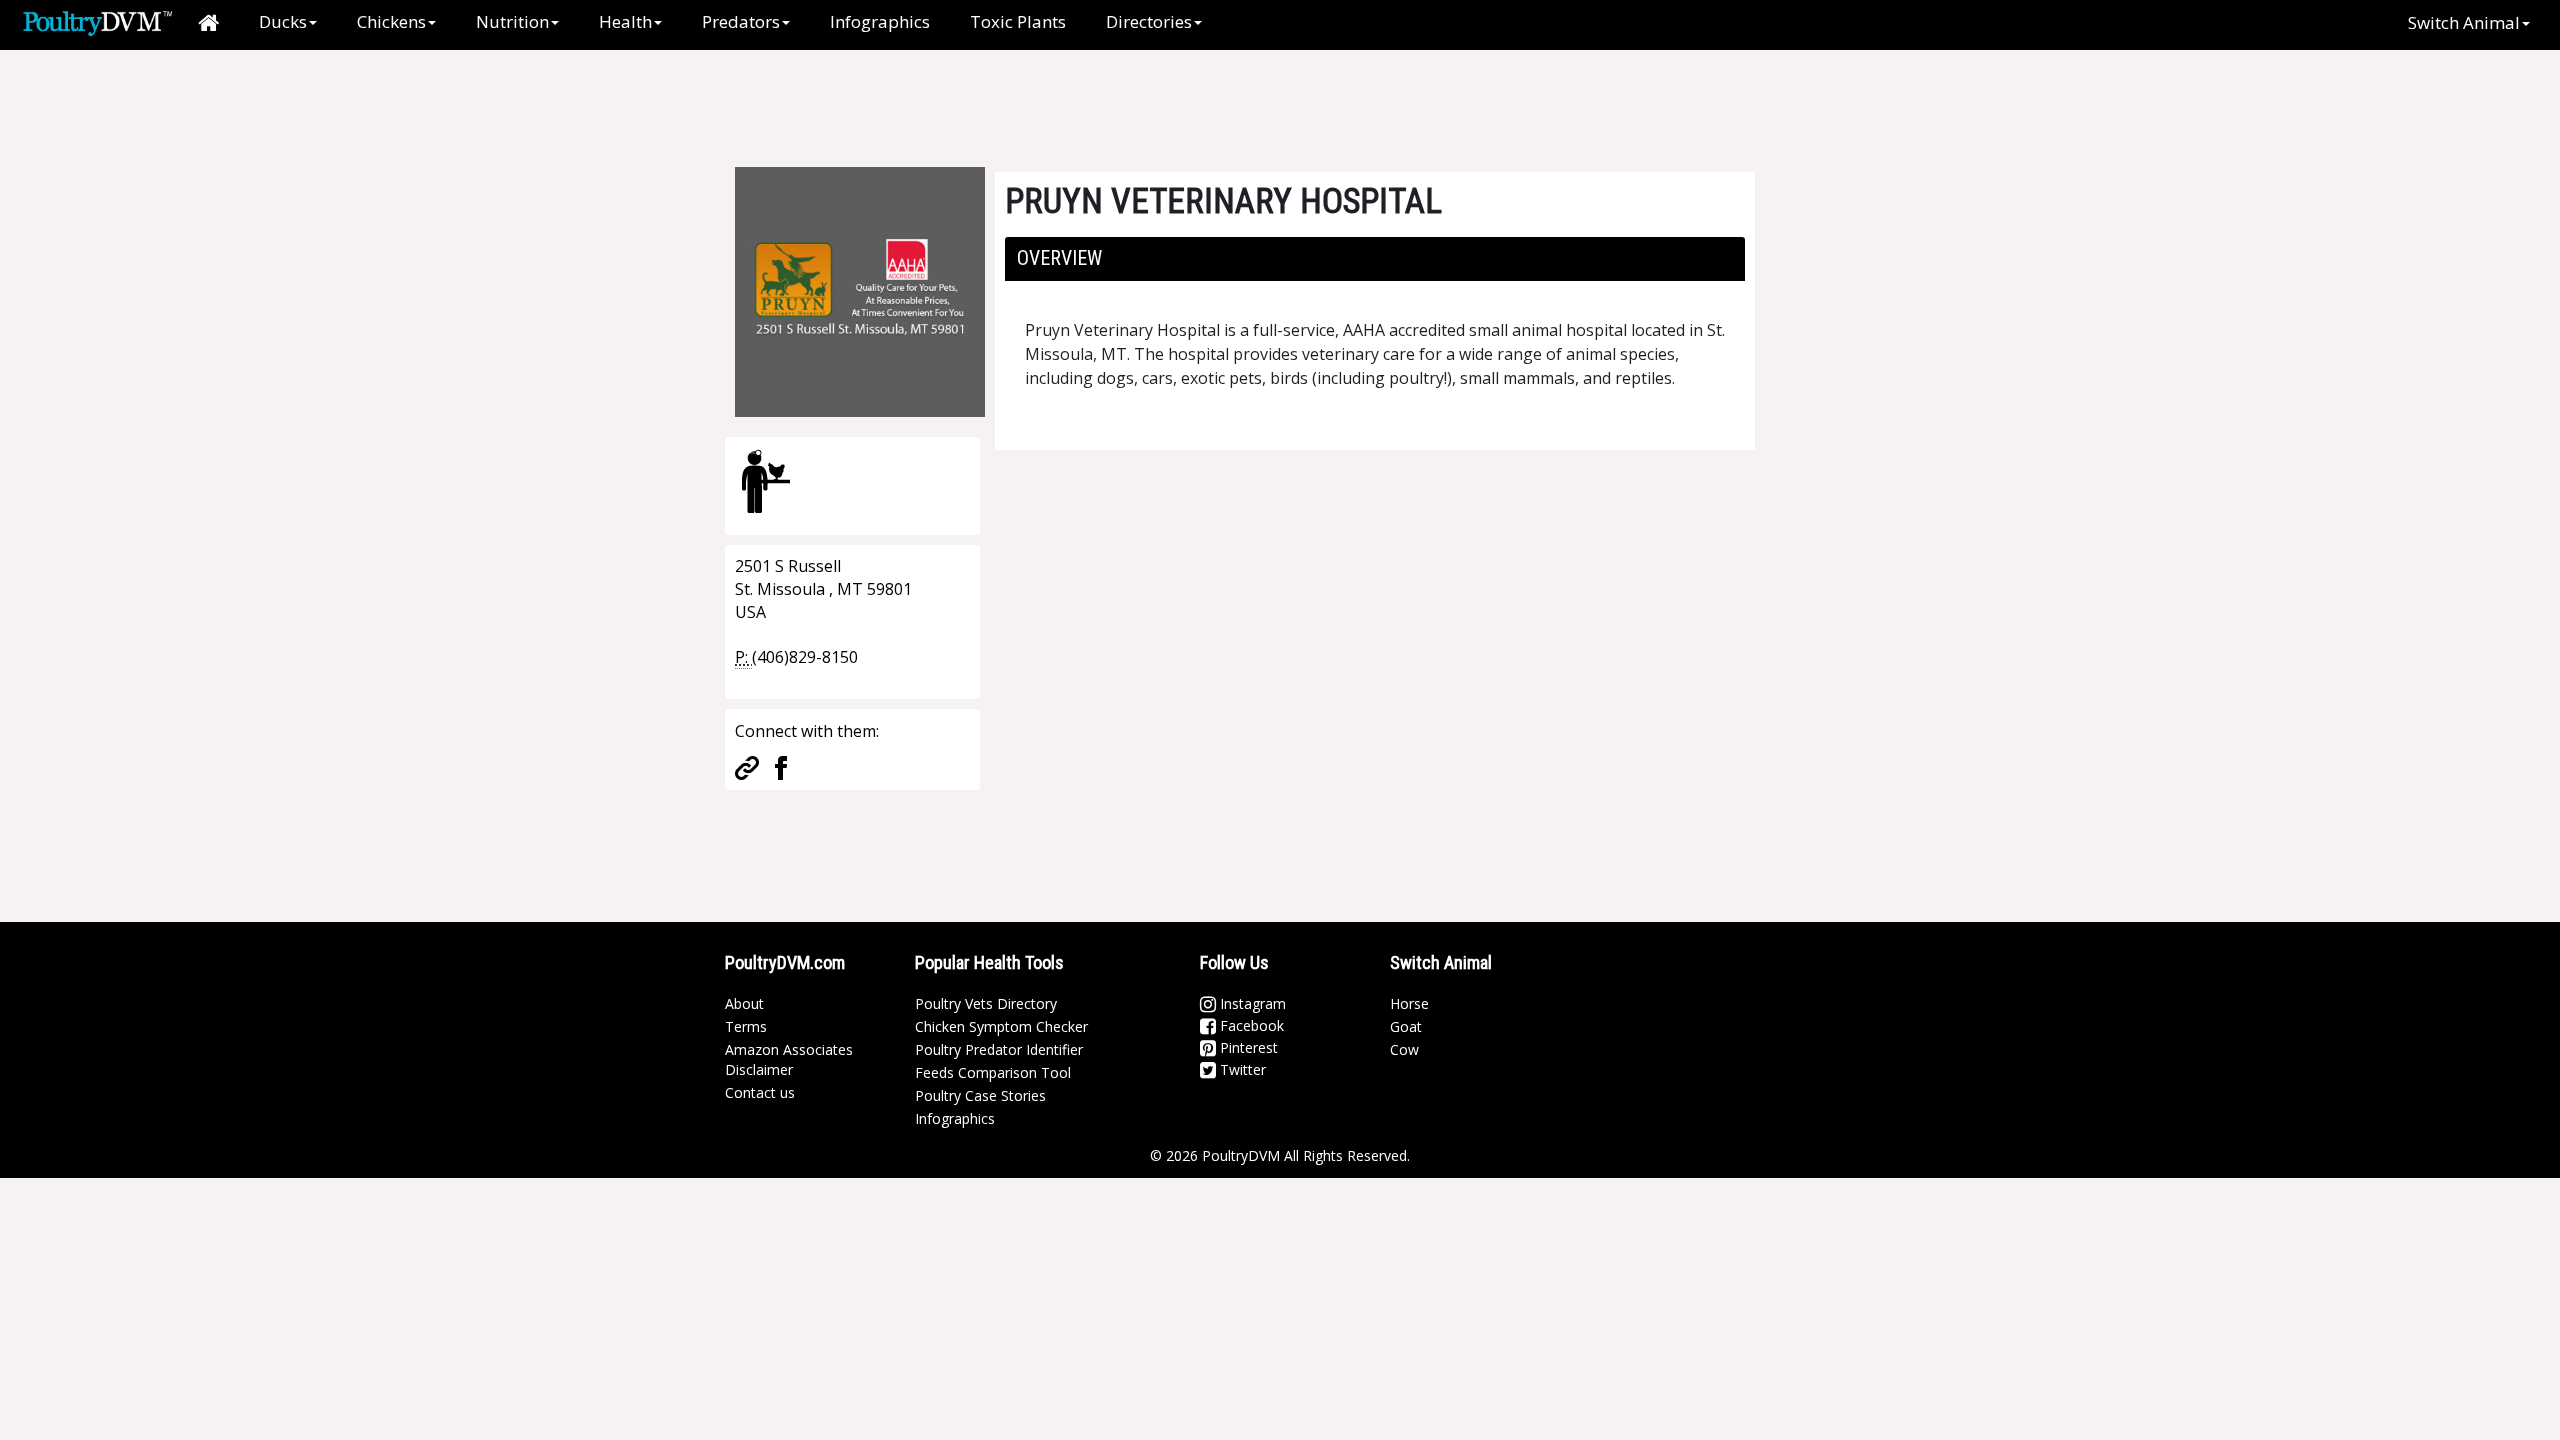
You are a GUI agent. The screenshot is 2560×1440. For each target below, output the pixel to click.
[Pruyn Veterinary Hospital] (860, 290)
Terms (746, 1026)
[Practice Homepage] (747, 766)
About (744, 1003)
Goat (1406, 1026)
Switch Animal (2464, 22)
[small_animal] (766, 481)
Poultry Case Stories (980, 1095)
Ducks (283, 21)
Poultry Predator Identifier (999, 1049)
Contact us (760, 1092)
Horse (1409, 1003)
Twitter (1241, 1069)
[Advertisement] (1059, 95)
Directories (1149, 21)
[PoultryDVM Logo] (97, 21)
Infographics (880, 21)
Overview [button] (1059, 258)
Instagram (1251, 1003)
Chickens (391, 21)
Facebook (1250, 1025)
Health (625, 21)
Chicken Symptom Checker (1001, 1026)
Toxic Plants (1018, 21)
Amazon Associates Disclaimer (789, 1059)
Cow (1404, 1049)
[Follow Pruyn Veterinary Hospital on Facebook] (781, 766)
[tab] (1375, 259)
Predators (741, 21)
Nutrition (512, 21)
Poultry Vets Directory (986, 1003)
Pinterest (1247, 1047)
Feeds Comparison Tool (993, 1072)
